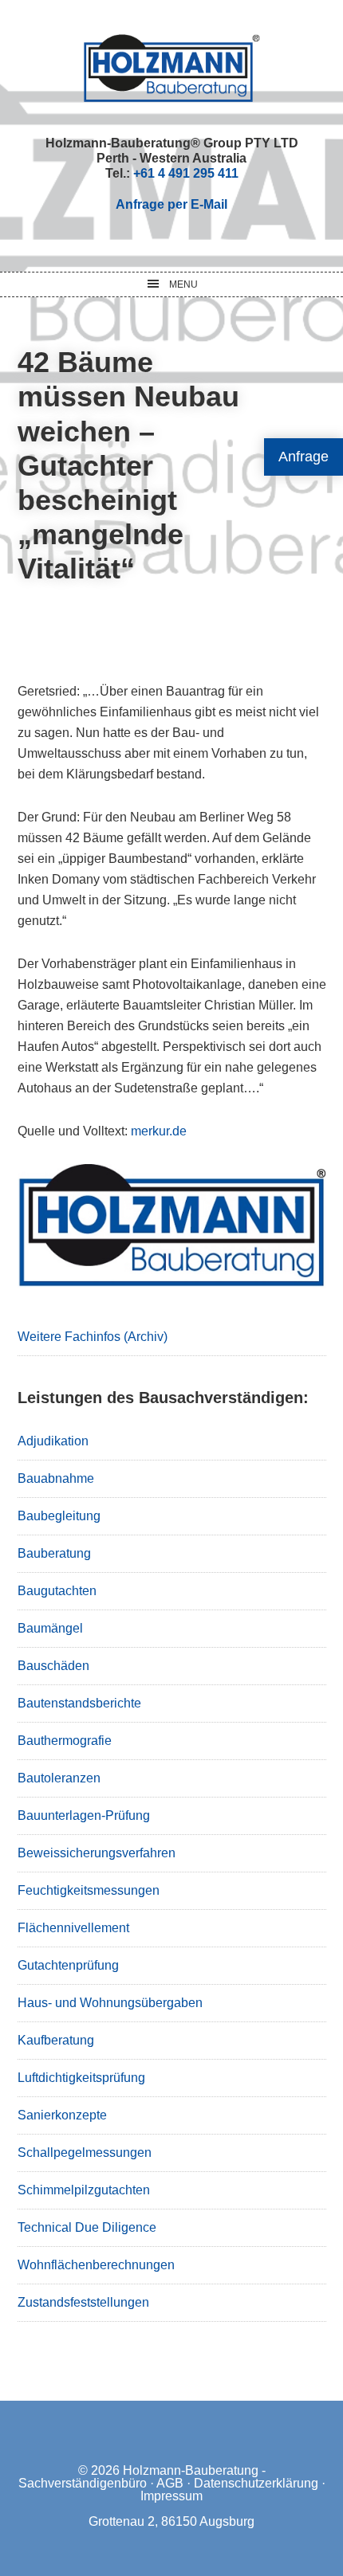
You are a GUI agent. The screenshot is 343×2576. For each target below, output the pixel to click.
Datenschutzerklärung (256, 2483)
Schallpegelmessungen (85, 2153)
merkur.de (159, 1131)
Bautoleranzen (59, 1778)
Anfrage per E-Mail (171, 204)
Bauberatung (54, 1553)
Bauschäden (53, 1666)
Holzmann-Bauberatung (172, 68)
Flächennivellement (73, 1928)
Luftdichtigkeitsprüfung (81, 2078)
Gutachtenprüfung (68, 1965)
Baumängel (50, 1628)
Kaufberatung (56, 2040)
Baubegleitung (59, 1516)
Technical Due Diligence (87, 2227)
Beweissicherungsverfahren (97, 1853)
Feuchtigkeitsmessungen (89, 1890)
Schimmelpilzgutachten (84, 2190)
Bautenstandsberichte (79, 1703)
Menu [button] (183, 284)
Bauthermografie (65, 1741)
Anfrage (304, 457)
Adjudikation (53, 1441)
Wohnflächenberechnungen (96, 2265)
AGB (170, 2483)
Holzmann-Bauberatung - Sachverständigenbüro (142, 2477)
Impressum (171, 2496)
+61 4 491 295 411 (186, 173)
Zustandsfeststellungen (83, 2302)
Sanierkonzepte (62, 2115)
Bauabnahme (56, 1478)
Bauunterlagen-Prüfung (84, 1815)
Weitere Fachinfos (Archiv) (93, 1337)
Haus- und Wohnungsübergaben (110, 2003)
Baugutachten (57, 1591)
